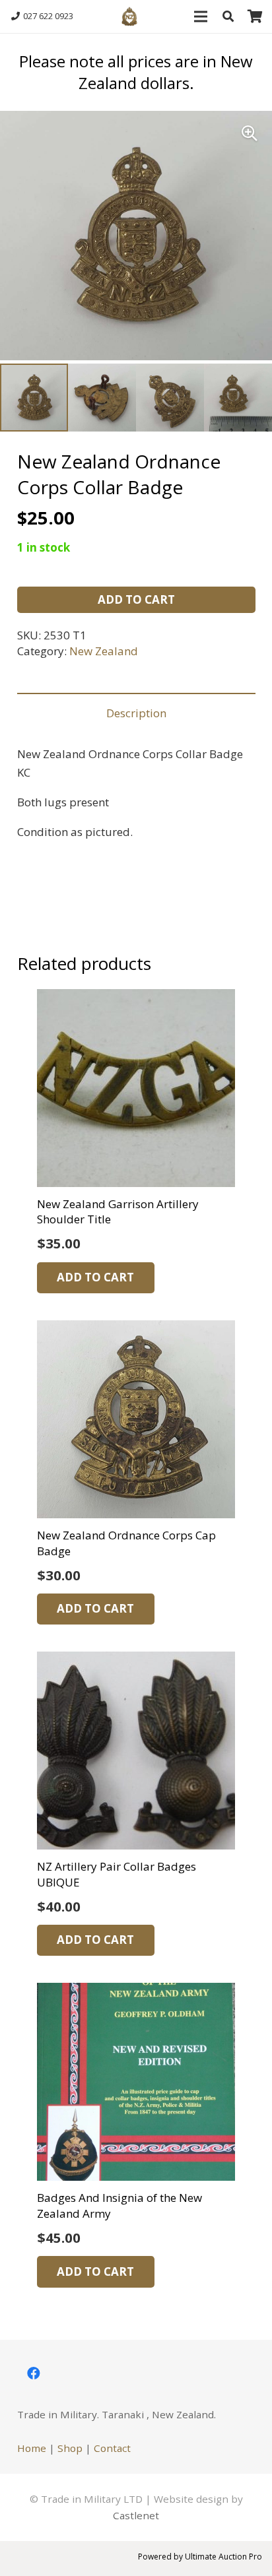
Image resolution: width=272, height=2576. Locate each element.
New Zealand (104, 651)
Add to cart (136, 599)
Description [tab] (136, 713)
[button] (228, 16)
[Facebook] (34, 2373)
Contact (112, 2448)
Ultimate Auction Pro (223, 2557)
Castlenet (136, 2515)
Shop (70, 2448)
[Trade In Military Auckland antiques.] (129, 16)
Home (32, 2448)
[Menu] (200, 16)
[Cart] (255, 16)
